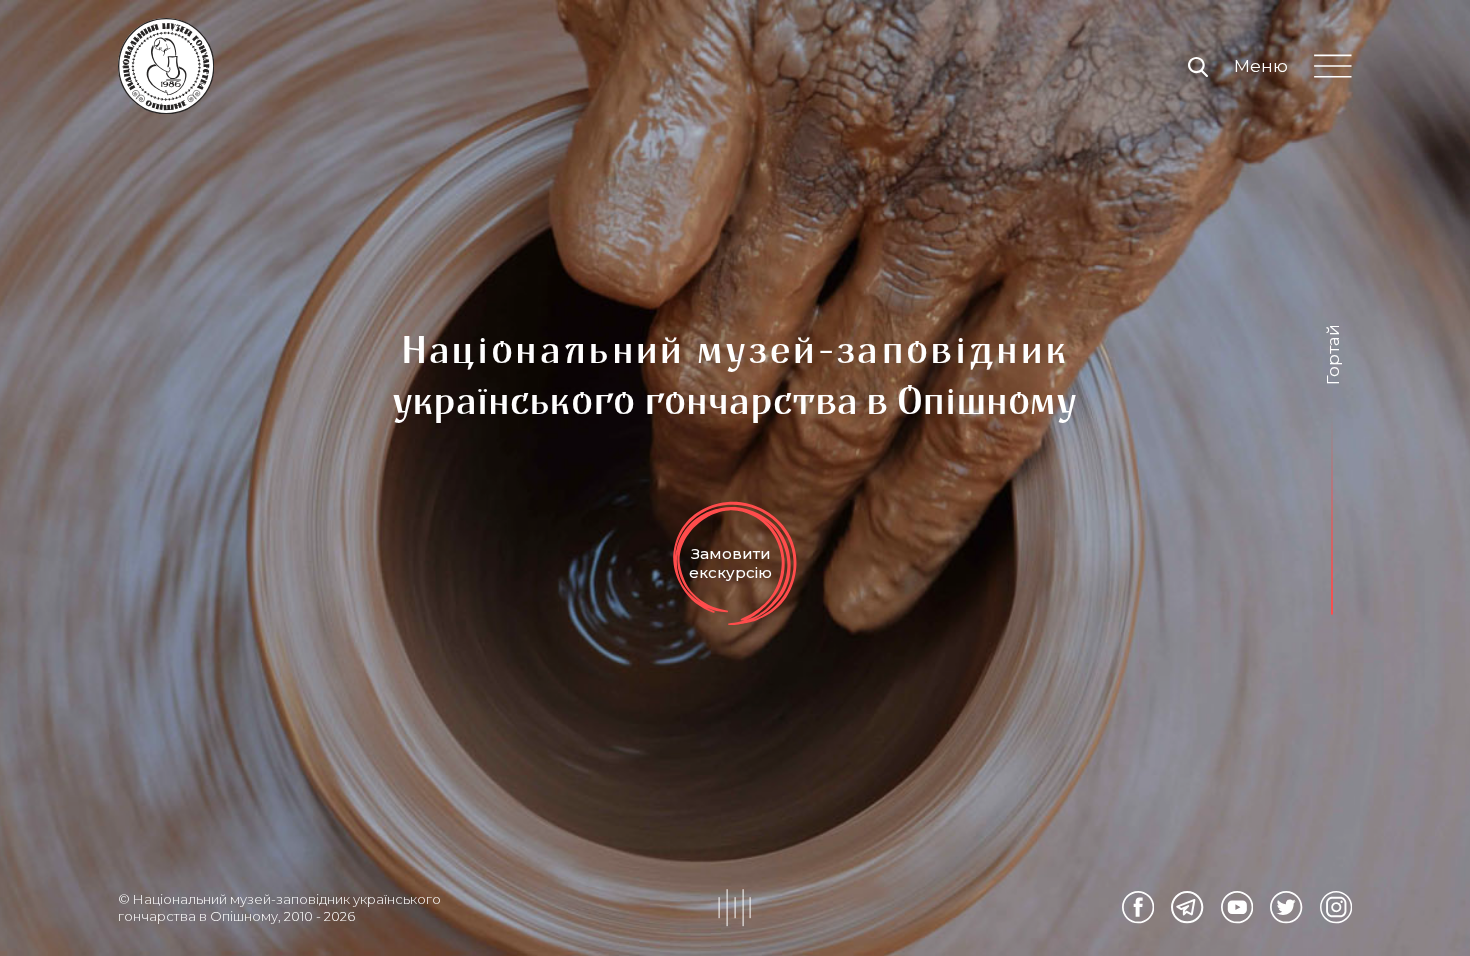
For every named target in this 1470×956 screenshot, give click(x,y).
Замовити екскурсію (730, 562)
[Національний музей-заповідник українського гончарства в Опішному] (166, 66)
